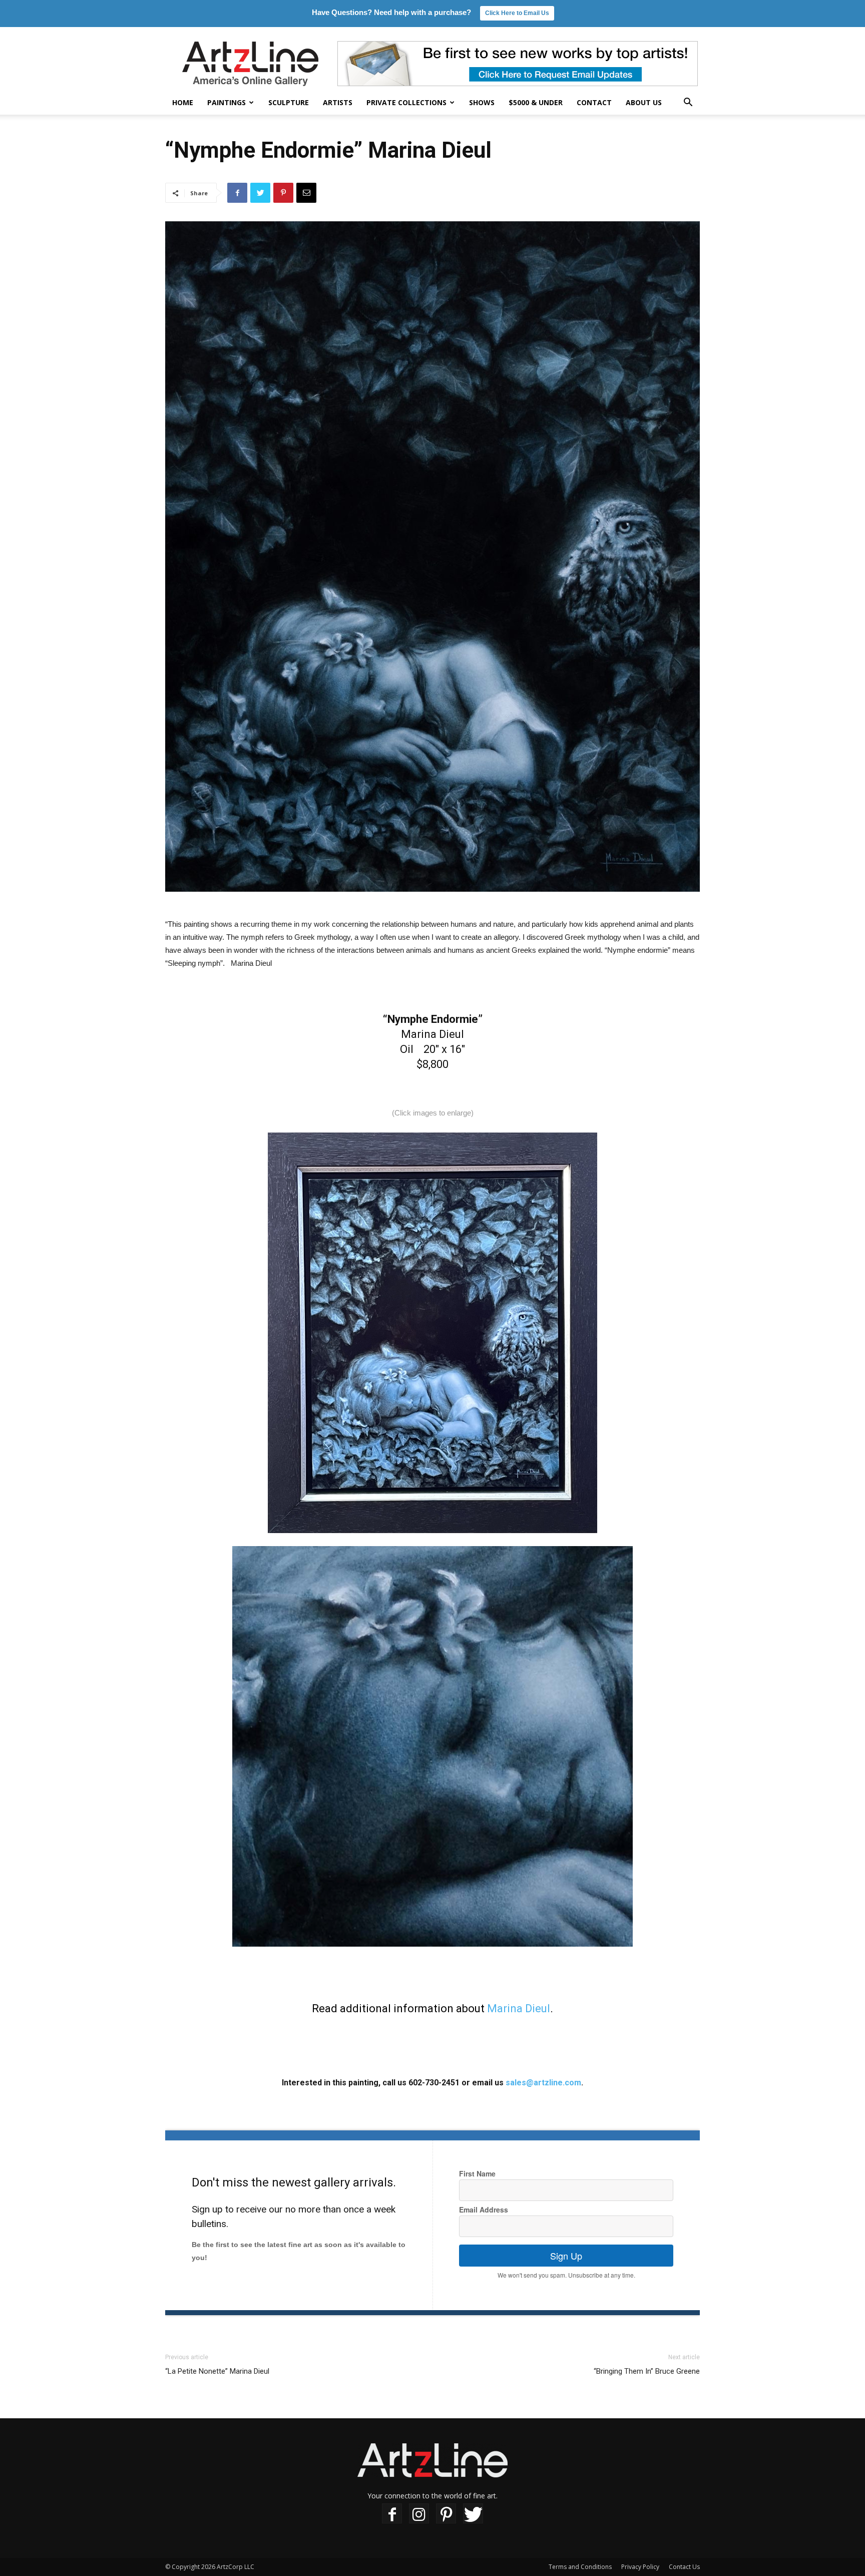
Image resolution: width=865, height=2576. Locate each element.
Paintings (227, 102)
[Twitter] (473, 2514)
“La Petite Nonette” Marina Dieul (217, 2371)
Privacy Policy (640, 2567)
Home (183, 102)
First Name (477, 2173)
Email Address (484, 2210)
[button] (688, 103)
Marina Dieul (519, 2008)
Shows (482, 102)
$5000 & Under (536, 102)
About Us (644, 102)
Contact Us (684, 2567)
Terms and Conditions (580, 2567)
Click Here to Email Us (517, 13)
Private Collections (406, 102)
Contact (594, 102)
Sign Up (566, 2256)
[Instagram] (419, 2514)
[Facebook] (392, 2514)
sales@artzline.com (543, 2083)
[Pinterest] (446, 2514)
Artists (338, 102)
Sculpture (289, 102)
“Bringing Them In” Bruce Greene (647, 2371)
